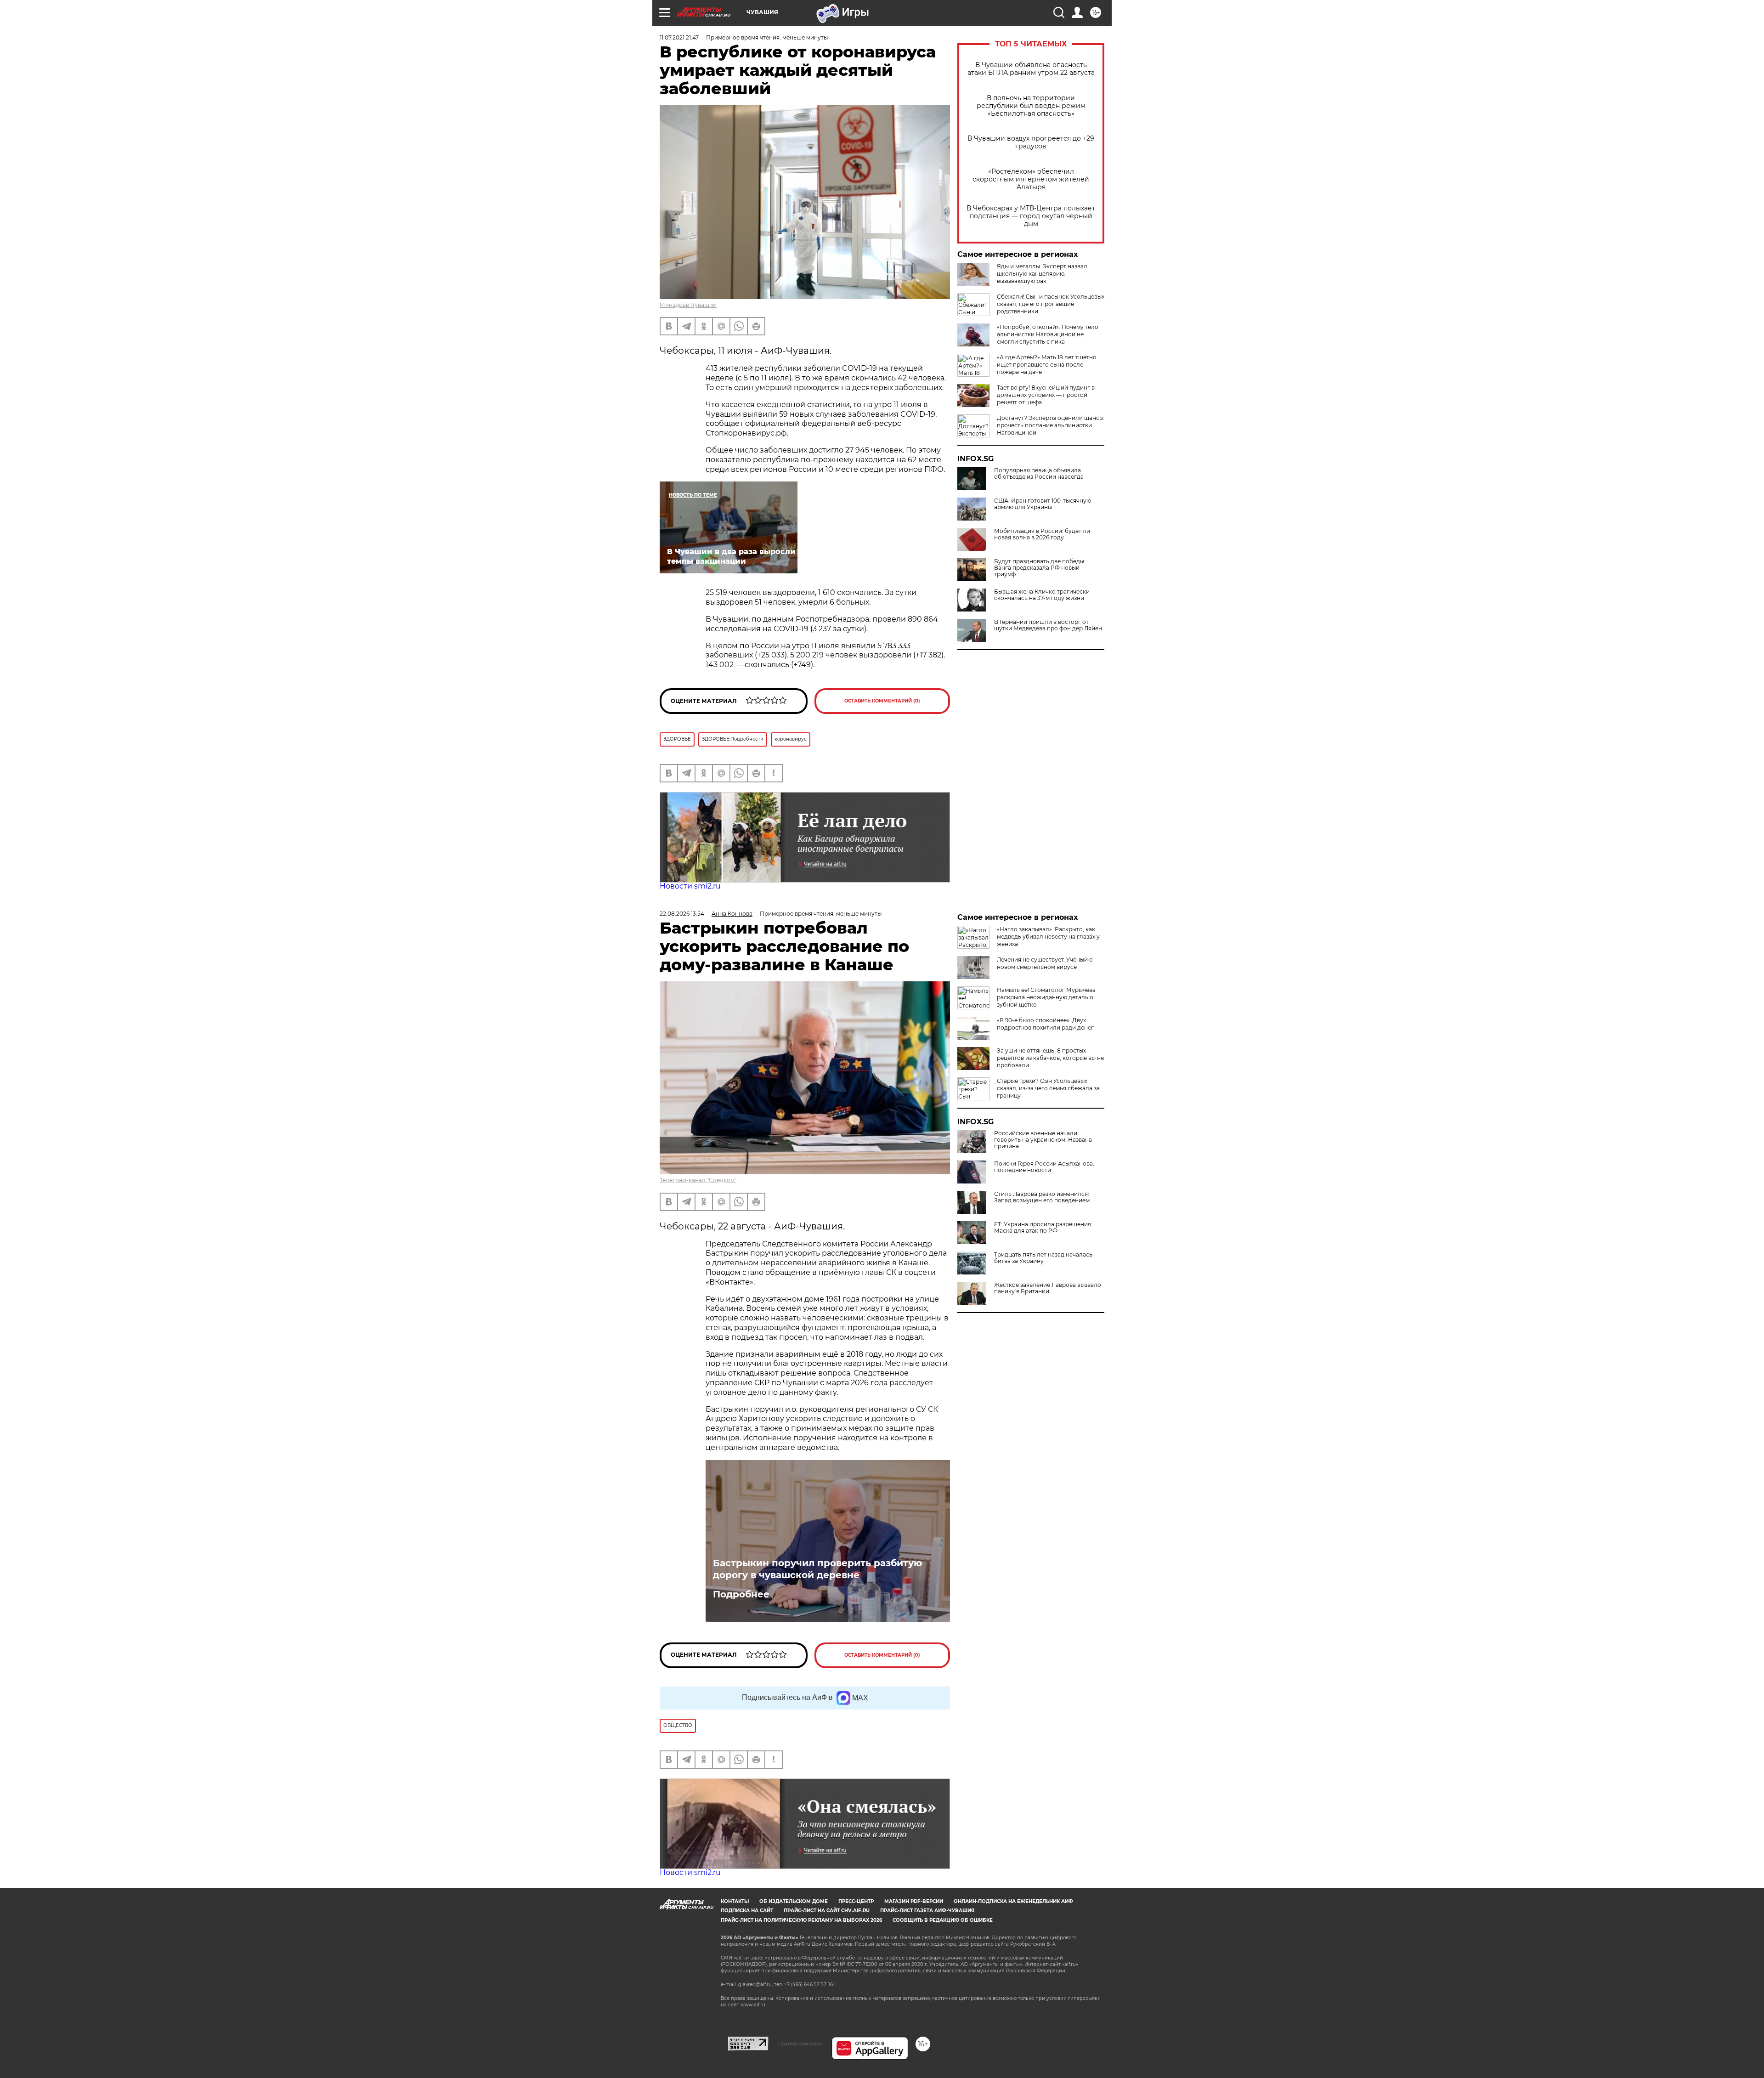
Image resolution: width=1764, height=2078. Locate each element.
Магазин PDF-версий (914, 1901)
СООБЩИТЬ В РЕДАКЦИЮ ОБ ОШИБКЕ (943, 1920)
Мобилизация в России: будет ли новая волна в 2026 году (1042, 534)
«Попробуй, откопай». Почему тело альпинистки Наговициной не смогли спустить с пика (1048, 334)
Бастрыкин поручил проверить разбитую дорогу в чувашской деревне (817, 1569)
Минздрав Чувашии (688, 305)
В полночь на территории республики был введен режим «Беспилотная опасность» (1031, 106)
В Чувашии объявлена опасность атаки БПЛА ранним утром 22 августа (1031, 69)
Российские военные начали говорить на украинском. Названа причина (1043, 1140)
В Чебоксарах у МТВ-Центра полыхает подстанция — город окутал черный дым (1031, 216)
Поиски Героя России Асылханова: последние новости (1044, 1167)
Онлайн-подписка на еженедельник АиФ (1013, 1901)
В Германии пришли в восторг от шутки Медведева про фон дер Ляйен (1048, 625)
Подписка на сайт (747, 1911)
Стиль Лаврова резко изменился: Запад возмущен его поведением (1042, 1197)
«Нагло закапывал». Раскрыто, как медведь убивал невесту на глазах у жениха (1048, 937)
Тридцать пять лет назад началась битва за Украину (1043, 1258)
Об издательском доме (794, 1901)
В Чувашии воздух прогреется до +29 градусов (1031, 142)
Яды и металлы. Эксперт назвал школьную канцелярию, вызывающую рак (1042, 274)
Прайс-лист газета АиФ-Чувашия (927, 1911)
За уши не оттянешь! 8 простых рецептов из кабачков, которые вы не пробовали (1050, 1058)
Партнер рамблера (800, 2044)
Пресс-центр (856, 1901)
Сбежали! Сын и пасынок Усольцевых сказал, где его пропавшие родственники (1051, 304)
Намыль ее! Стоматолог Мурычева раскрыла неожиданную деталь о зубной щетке (1046, 997)
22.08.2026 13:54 (682, 914)
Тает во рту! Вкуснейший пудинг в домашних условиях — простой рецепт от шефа (1046, 395)
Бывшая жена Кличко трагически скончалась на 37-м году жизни (1042, 595)
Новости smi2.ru (690, 886)
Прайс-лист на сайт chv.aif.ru (827, 1911)
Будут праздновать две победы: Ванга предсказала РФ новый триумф (1040, 568)
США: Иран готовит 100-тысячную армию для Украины (1043, 504)
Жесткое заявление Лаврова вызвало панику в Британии (1048, 1288)
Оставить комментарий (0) (882, 701)
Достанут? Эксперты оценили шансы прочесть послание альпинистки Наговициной (1050, 425)
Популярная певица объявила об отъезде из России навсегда (1039, 474)
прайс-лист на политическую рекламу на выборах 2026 (801, 1920)
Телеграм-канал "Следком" (698, 1180)
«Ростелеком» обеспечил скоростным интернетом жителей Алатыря (1031, 179)
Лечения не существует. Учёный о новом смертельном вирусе (1045, 963)
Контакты (735, 1901)
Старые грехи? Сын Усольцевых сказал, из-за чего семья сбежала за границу (1048, 1088)
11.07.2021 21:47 (679, 37)
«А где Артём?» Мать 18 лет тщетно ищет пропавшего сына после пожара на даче (1047, 365)
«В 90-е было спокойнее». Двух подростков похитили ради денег (1045, 1024)
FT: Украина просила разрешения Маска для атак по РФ (1043, 1228)
